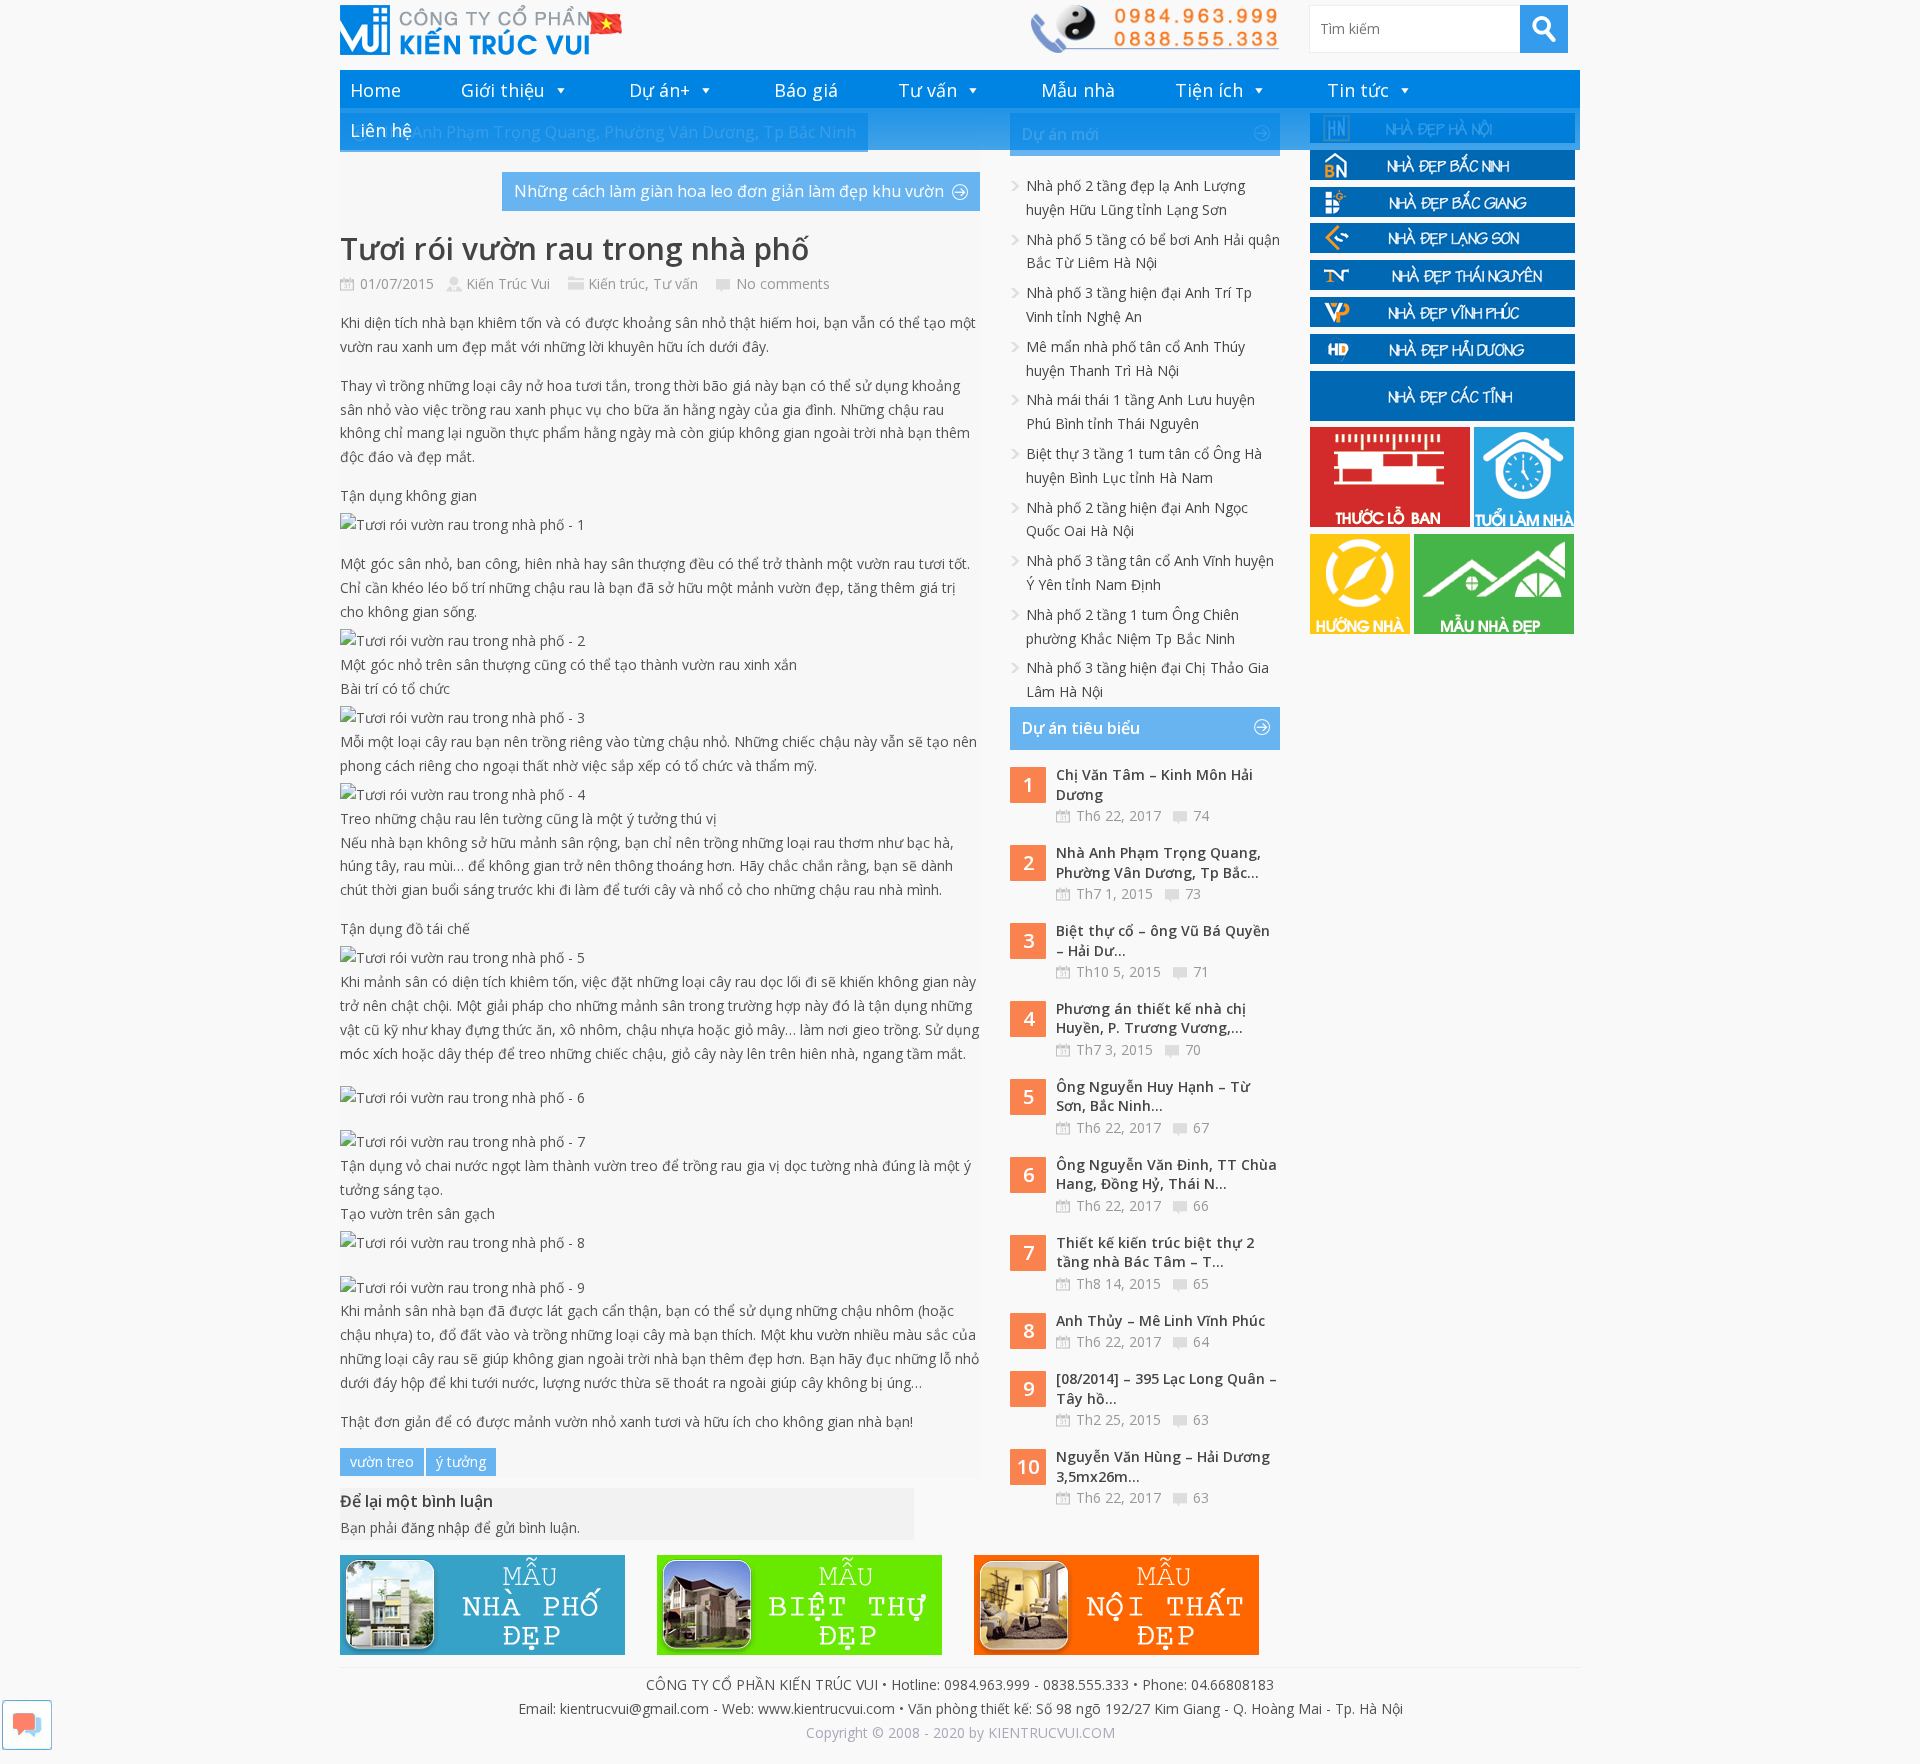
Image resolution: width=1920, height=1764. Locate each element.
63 (1201, 1419)
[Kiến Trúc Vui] (481, 30)
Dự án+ (659, 90)
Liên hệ (381, 130)
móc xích (369, 1053)
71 (1201, 971)
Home (375, 90)
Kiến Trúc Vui (508, 283)
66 (1201, 1205)
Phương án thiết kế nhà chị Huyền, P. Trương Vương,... (1151, 1018)
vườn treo (382, 1461)
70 (1193, 1049)
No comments (783, 283)
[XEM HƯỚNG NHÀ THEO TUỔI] (1362, 628)
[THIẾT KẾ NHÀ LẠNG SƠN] (1442, 247)
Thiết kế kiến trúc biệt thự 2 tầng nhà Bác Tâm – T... (1155, 1252)
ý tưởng (461, 1461)
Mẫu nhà (1078, 90)
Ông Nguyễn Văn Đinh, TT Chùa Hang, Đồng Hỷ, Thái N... (1166, 1174)
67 (1201, 1127)
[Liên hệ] (1154, 47)
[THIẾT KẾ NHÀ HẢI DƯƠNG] (1442, 358)
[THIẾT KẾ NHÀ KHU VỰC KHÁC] (1442, 415)
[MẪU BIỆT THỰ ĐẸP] (799, 1649)
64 (1201, 1341)
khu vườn (820, 1334)
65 (1201, 1283)
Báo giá (806, 90)
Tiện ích (1209, 90)
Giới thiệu (503, 90)
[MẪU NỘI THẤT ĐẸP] (1116, 1649)
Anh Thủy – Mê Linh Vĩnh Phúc (1160, 1320)
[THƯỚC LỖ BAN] (1392, 521)
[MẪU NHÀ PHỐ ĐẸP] (482, 1649)
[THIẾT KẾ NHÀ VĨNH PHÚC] (1442, 321)
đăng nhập (435, 1527)
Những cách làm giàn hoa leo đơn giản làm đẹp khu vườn (729, 191)
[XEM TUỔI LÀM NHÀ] (1524, 521)
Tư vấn (927, 90)
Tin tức (1358, 90)
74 (1201, 815)
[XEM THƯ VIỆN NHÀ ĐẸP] (1494, 628)
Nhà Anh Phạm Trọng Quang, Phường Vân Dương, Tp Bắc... (1158, 862)
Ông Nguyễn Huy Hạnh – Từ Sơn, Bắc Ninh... (1153, 1096)
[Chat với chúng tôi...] (27, 1744)
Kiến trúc (616, 283)
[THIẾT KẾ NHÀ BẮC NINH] (1442, 174)
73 (1193, 893)
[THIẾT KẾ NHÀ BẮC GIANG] (1442, 211)
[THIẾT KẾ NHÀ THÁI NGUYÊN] (1442, 284)
